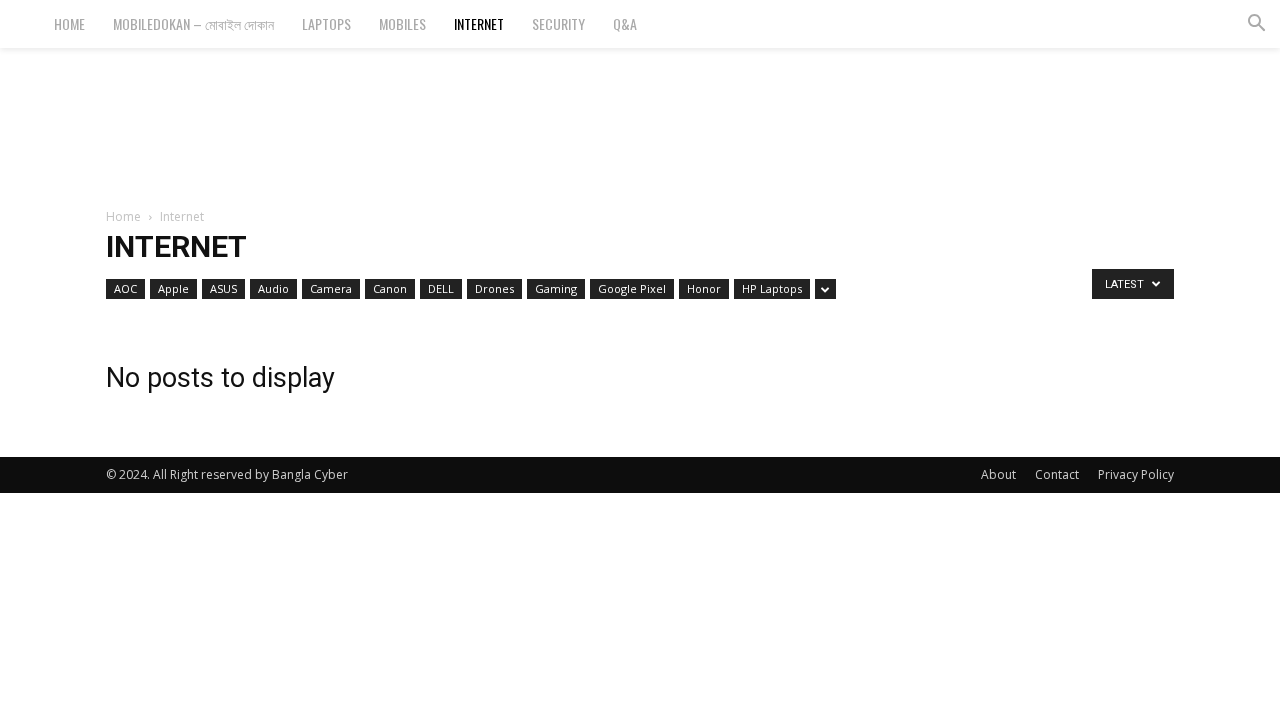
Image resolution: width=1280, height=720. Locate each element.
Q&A (625, 23)
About (998, 474)
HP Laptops (772, 288)
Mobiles (402, 23)
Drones (494, 288)
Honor (704, 288)
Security (558, 23)
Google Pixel (632, 288)
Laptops (326, 23)
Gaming (556, 288)
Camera (331, 288)
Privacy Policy (1136, 474)
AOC (125, 288)
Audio (273, 288)
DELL (441, 288)
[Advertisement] (640, 117)
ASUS (223, 288)
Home (69, 23)
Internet (479, 23)
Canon (390, 288)
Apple (173, 288)
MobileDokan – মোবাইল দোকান (193, 23)
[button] (1256, 25)
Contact (1057, 474)
